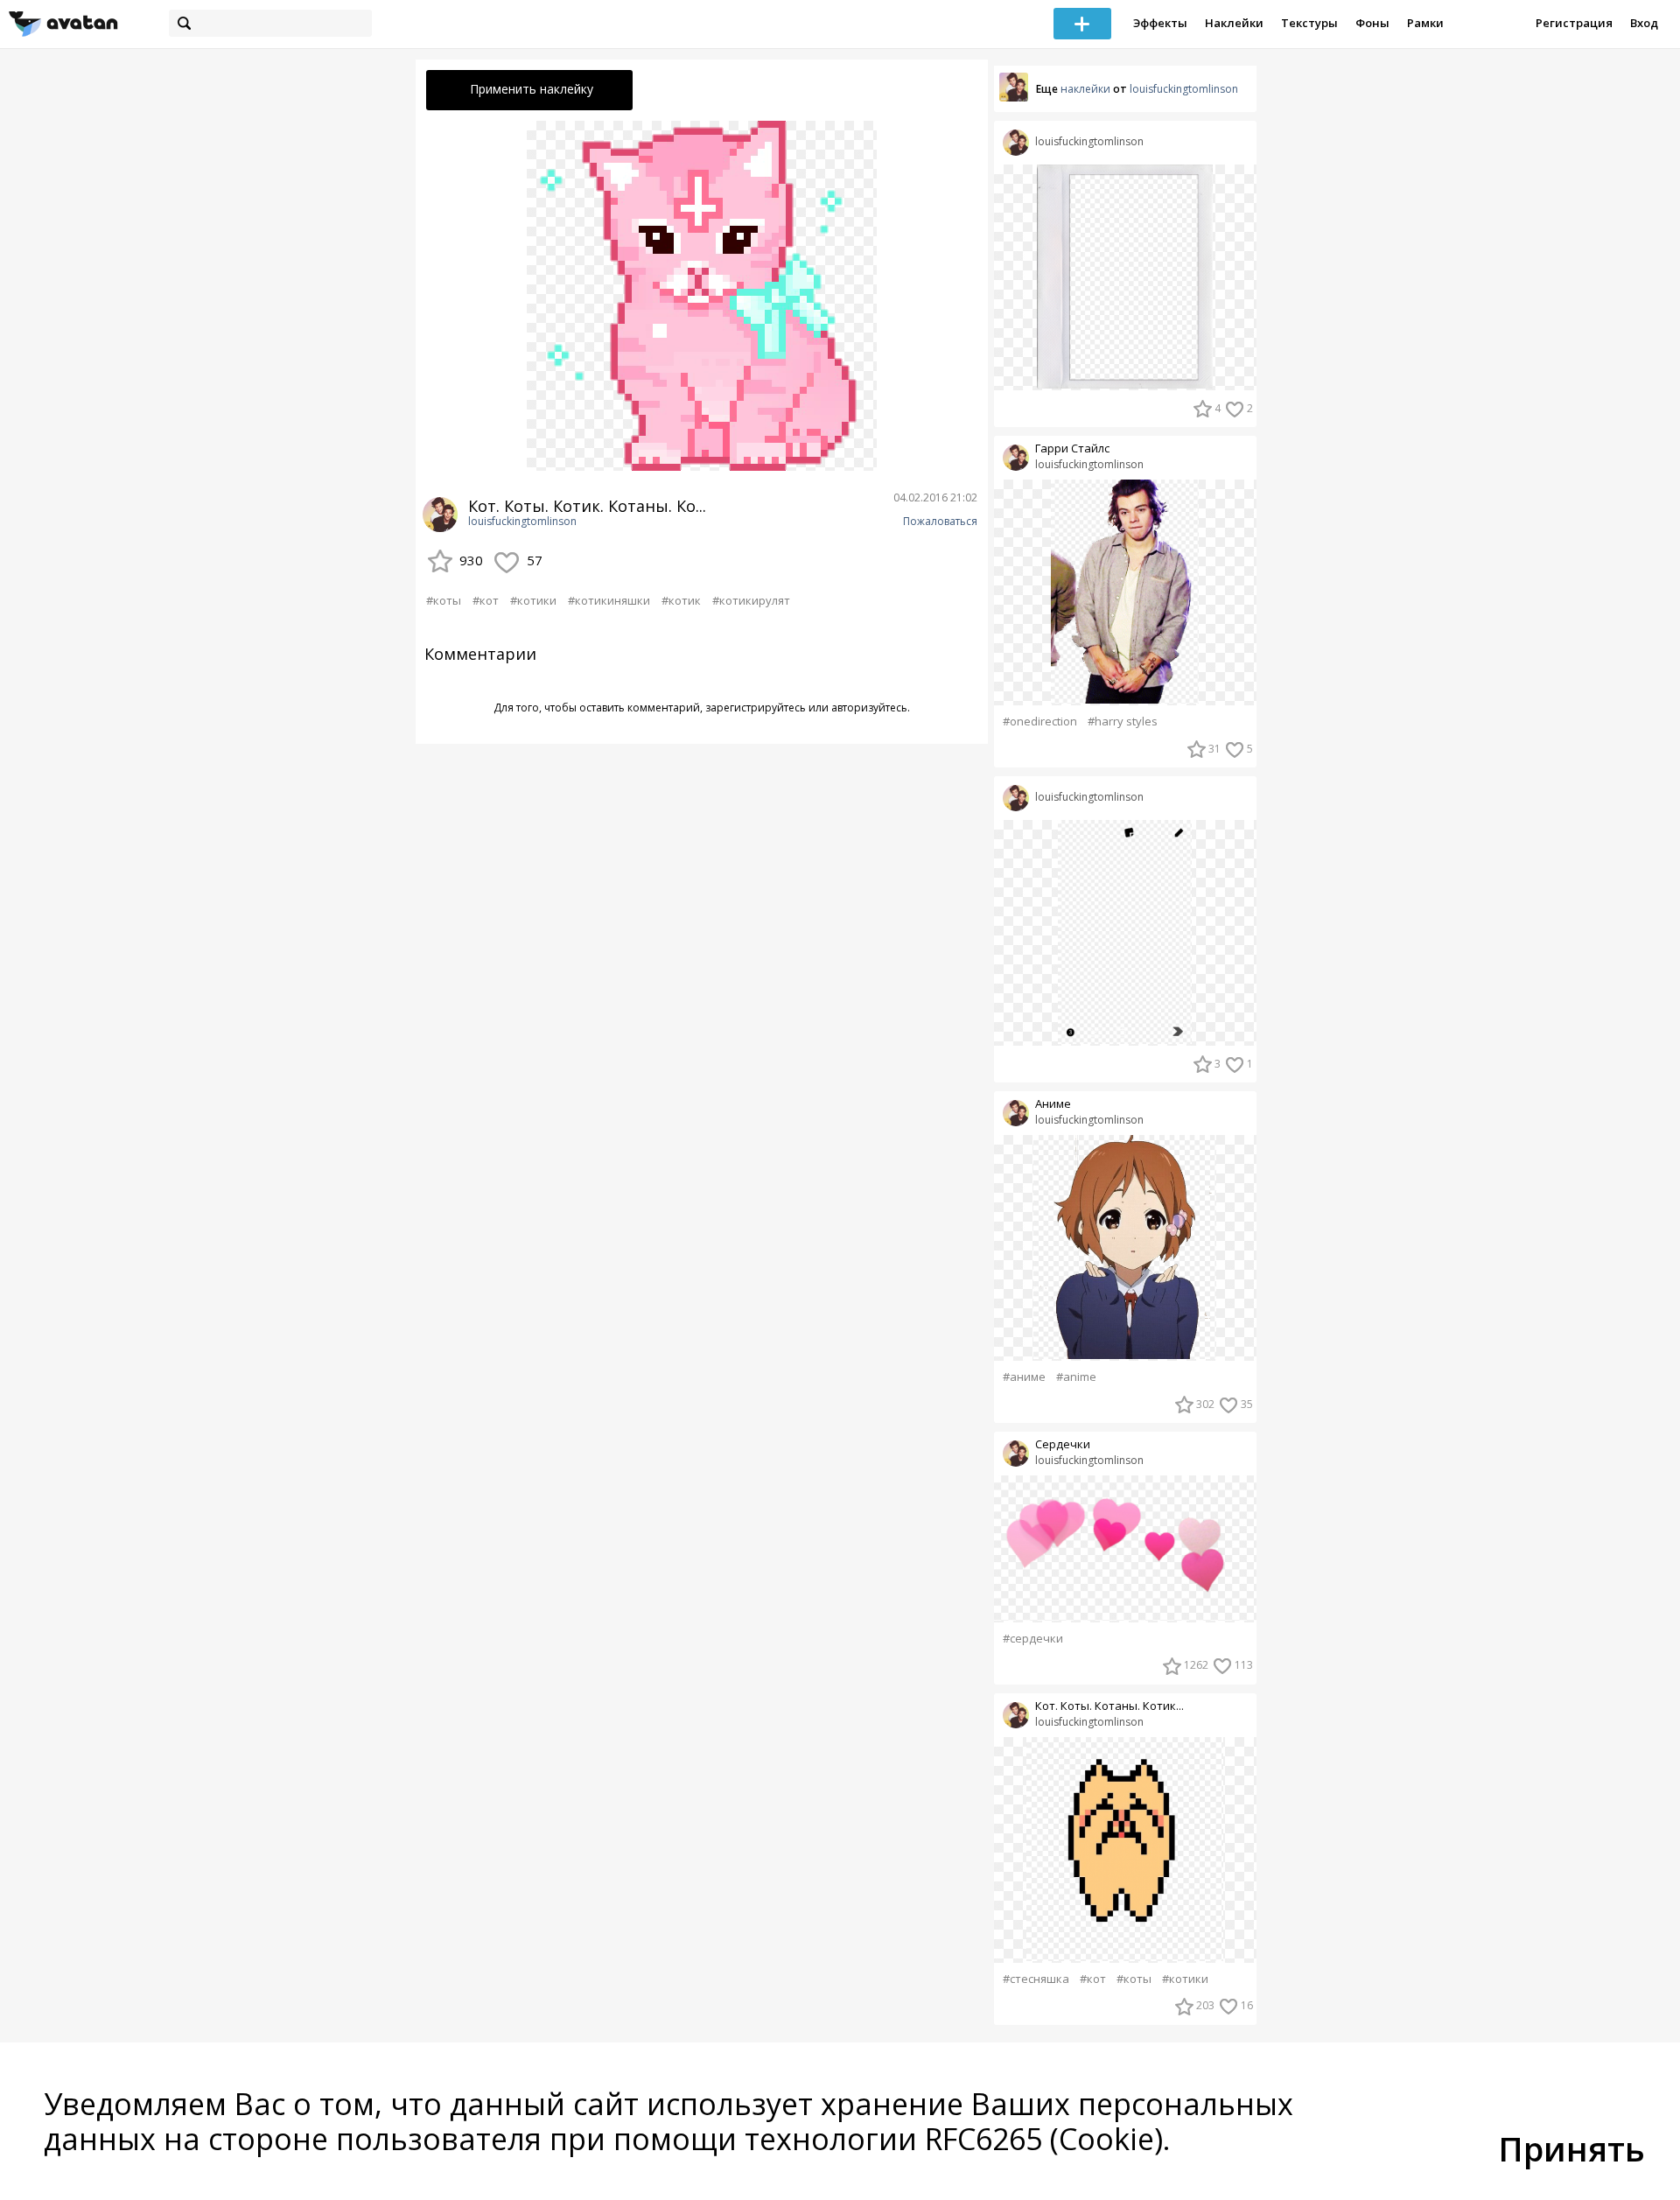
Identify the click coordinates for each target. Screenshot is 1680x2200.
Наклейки (1234, 23)
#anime (1076, 1377)
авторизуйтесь (869, 708)
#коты (444, 600)
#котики (533, 600)
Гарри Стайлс (1072, 448)
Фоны (1372, 23)
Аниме (1053, 1104)
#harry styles (1123, 722)
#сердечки (1033, 1639)
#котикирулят (751, 600)
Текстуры (1309, 23)
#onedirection (1040, 722)
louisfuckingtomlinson (522, 522)
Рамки (1425, 23)
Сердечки (1063, 1444)
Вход (1644, 23)
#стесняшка (1036, 1979)
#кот (486, 600)
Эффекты (1160, 23)
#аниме (1024, 1377)
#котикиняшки (609, 600)
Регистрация (1574, 23)
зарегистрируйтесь (756, 708)
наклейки (1085, 89)
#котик (681, 600)
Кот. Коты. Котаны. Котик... (1109, 1706)
